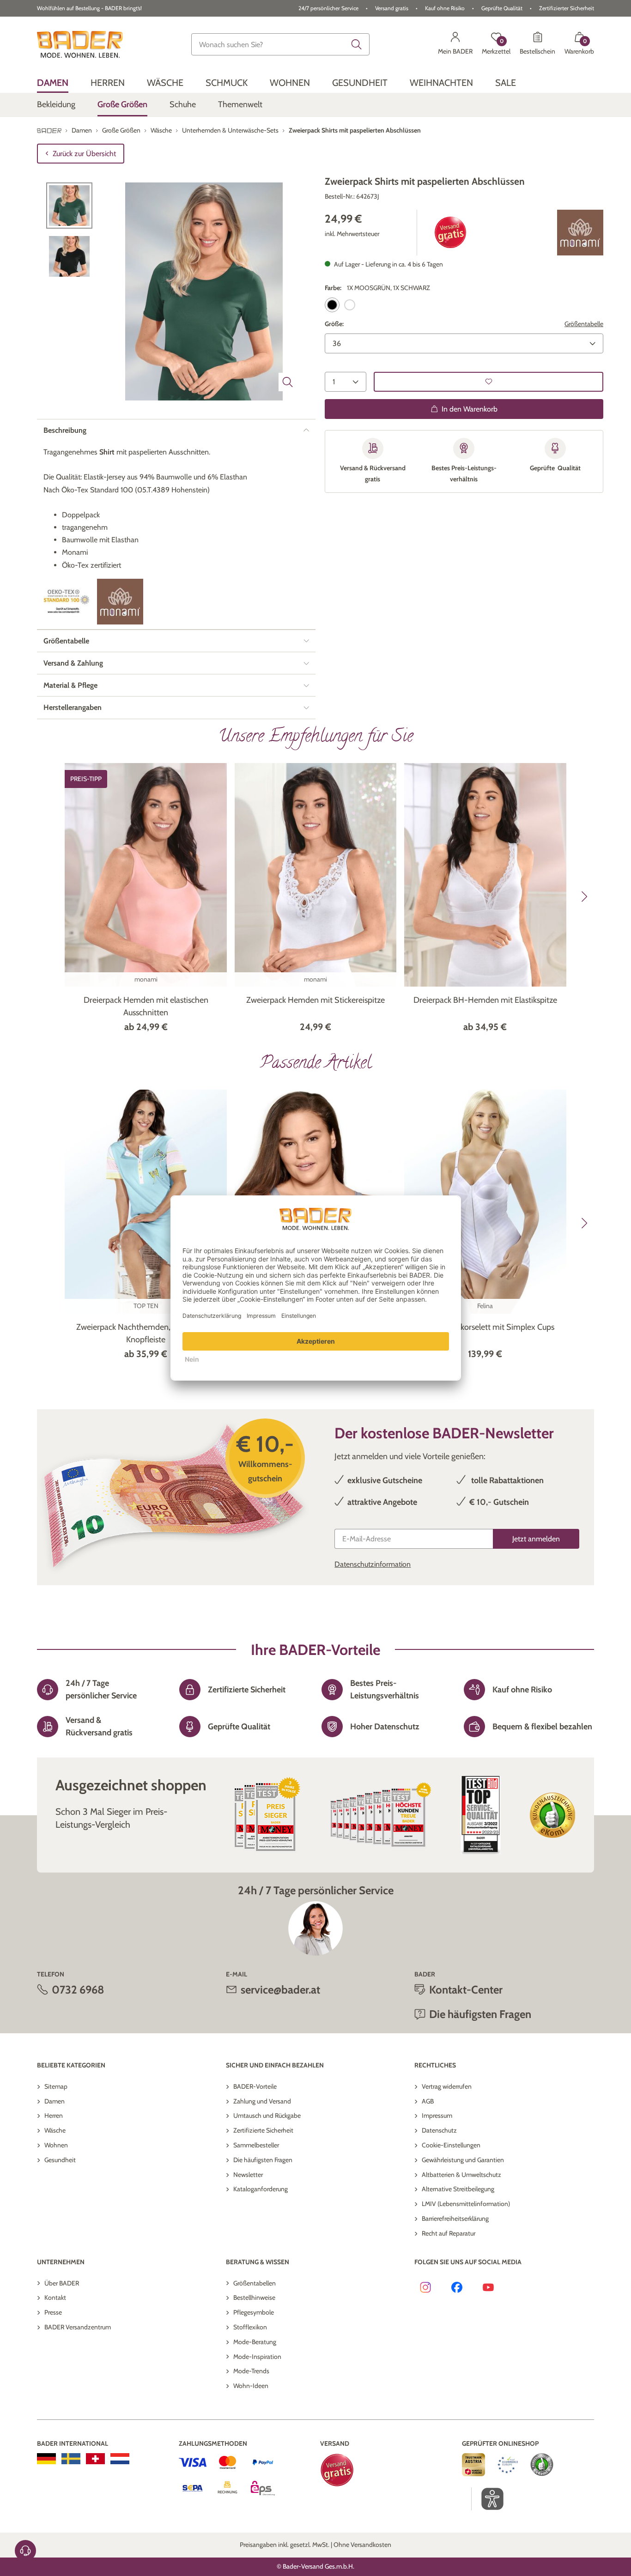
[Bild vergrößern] (288, 382)
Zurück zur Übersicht (84, 154)
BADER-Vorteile (255, 2086)
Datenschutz (439, 2130)
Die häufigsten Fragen (263, 2160)
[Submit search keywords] (357, 44)
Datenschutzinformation (373, 1564)
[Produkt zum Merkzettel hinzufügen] (488, 381)
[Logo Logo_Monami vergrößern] (580, 233)
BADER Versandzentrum (78, 2327)
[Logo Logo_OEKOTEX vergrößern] (67, 601)
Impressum (437, 2115)
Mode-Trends (251, 2371)
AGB (428, 2101)
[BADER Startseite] (80, 44)
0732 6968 (78, 1990)
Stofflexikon (250, 2327)
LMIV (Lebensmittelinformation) (466, 2204)
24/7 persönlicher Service (328, 8)
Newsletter (248, 2175)
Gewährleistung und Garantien (463, 2160)
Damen (55, 2101)
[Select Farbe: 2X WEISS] (350, 305)
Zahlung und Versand (262, 2101)
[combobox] (280, 44)
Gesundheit (60, 2160)
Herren (54, 2115)
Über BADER (62, 2283)
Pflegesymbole (254, 2312)
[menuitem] (53, 82)
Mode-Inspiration (257, 2357)
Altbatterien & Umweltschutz (461, 2175)
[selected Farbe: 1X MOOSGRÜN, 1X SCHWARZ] (332, 305)
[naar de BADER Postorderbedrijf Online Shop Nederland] (120, 2459)
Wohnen (56, 2145)
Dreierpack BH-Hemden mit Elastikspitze (485, 1000)
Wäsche (55, 2130)
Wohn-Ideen (251, 2386)
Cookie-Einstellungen (451, 2145)
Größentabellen (255, 2283)
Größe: (334, 324)
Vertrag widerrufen (447, 2086)
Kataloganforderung (261, 2189)
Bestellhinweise (254, 2297)
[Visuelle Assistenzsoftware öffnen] (488, 2499)
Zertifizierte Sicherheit (263, 2130)
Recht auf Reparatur (449, 2233)
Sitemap (56, 2086)
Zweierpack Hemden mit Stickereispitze (315, 1000)
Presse (53, 2312)
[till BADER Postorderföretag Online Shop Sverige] (71, 2459)
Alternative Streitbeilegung (458, 2189)
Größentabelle (584, 324)
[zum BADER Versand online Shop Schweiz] (95, 2459)
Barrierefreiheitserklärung (455, 2218)
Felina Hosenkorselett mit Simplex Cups (485, 1327)
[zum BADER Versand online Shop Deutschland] (46, 2459)
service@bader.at (280, 1990)
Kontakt (55, 2297)
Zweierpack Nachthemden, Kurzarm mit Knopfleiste (146, 1333)
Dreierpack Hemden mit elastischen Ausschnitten (146, 1006)
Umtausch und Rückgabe (267, 2115)
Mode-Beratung (255, 2342)
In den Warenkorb (470, 409)
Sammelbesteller (256, 2145)
